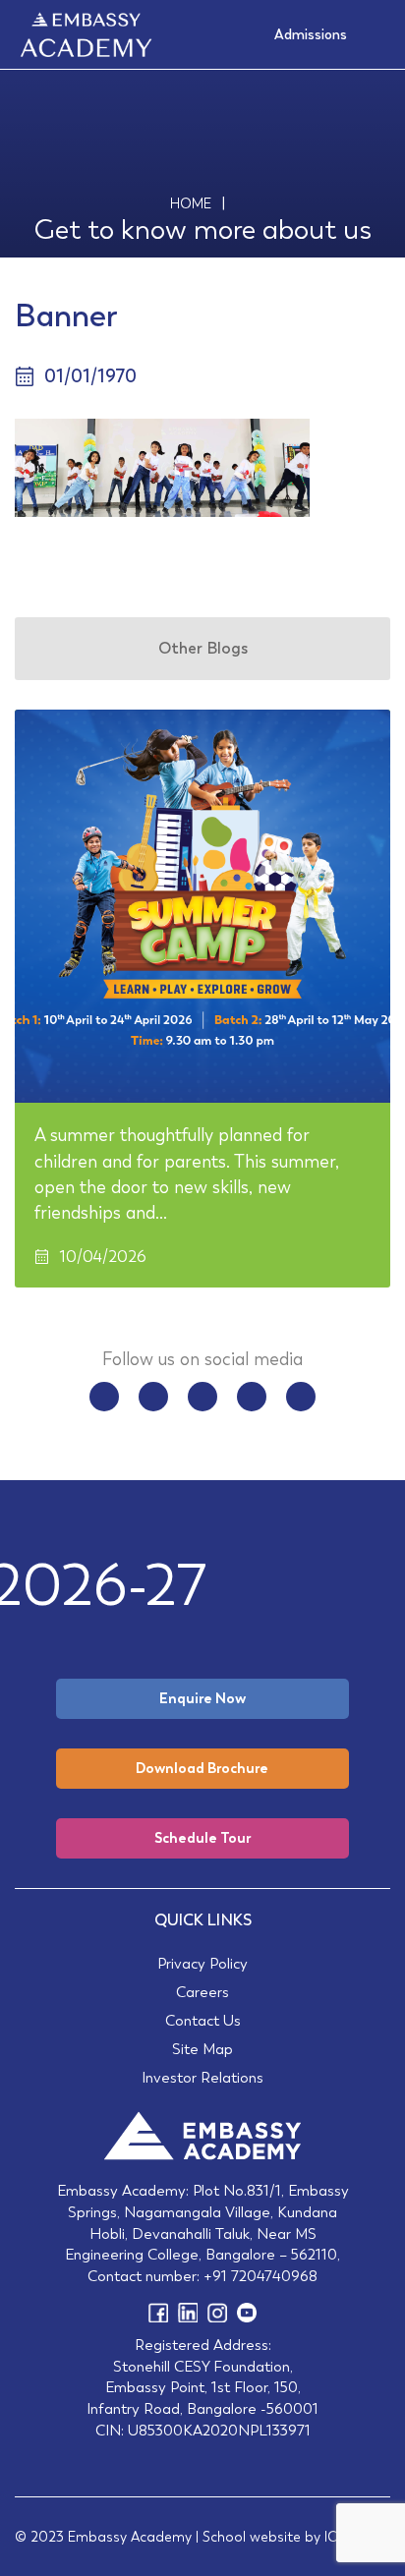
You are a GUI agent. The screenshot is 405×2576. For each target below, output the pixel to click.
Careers (202, 1992)
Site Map (202, 2049)
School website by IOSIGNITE (296, 2537)
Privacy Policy (202, 1963)
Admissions (311, 34)
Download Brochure (202, 1768)
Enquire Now (202, 1698)
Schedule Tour (202, 1838)
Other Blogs (203, 648)
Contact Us (203, 2020)
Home (191, 203)
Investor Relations (202, 2077)
